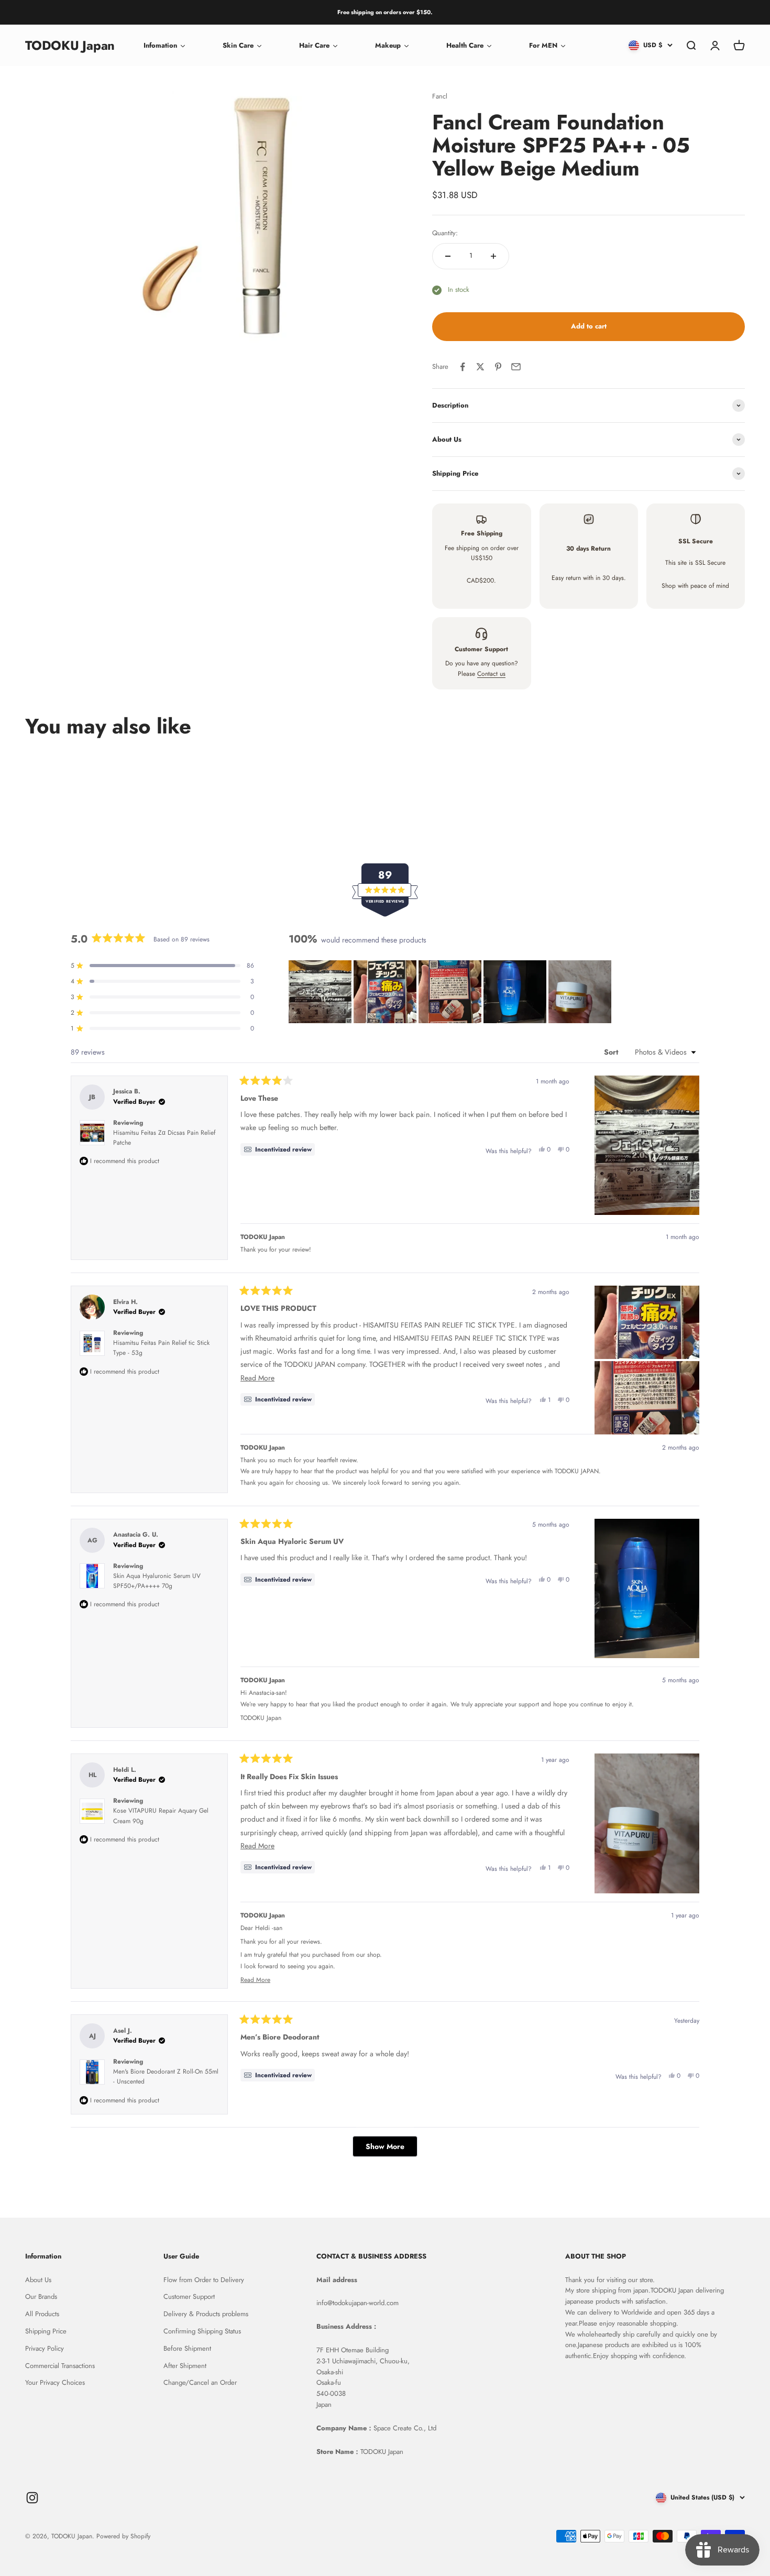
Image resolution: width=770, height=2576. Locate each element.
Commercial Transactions (60, 2366)
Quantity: (445, 233)
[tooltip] (278, 1149)
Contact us (491, 674)
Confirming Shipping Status (202, 2331)
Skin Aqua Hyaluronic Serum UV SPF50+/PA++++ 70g (157, 1581)
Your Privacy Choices (55, 2382)
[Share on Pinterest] (498, 367)
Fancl (440, 96)
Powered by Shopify (123, 2536)
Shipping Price (46, 2331)
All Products (42, 2314)
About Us (38, 2280)
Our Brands (41, 2297)
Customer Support (189, 2297)
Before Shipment (187, 2348)
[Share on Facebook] (463, 367)
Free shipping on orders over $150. (385, 12)
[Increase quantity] (493, 256)
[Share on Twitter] (480, 367)
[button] (320, 992)
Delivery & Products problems (206, 2314)
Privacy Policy (45, 2348)
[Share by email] (516, 367)
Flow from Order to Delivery (204, 2280)
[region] (451, 992)
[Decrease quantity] (448, 256)
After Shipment (185, 2366)
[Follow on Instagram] (32, 2498)
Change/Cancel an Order (200, 2382)
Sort (612, 1052)
